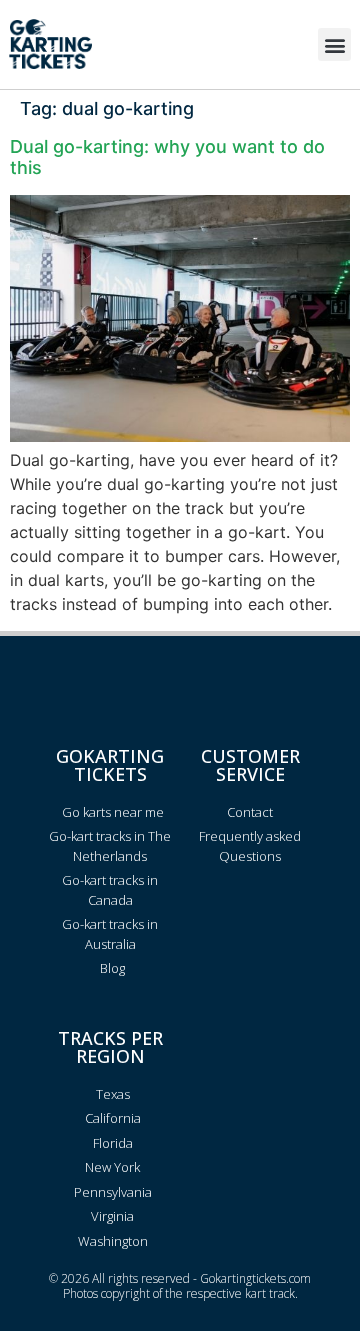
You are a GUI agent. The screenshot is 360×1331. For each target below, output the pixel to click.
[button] (334, 44)
